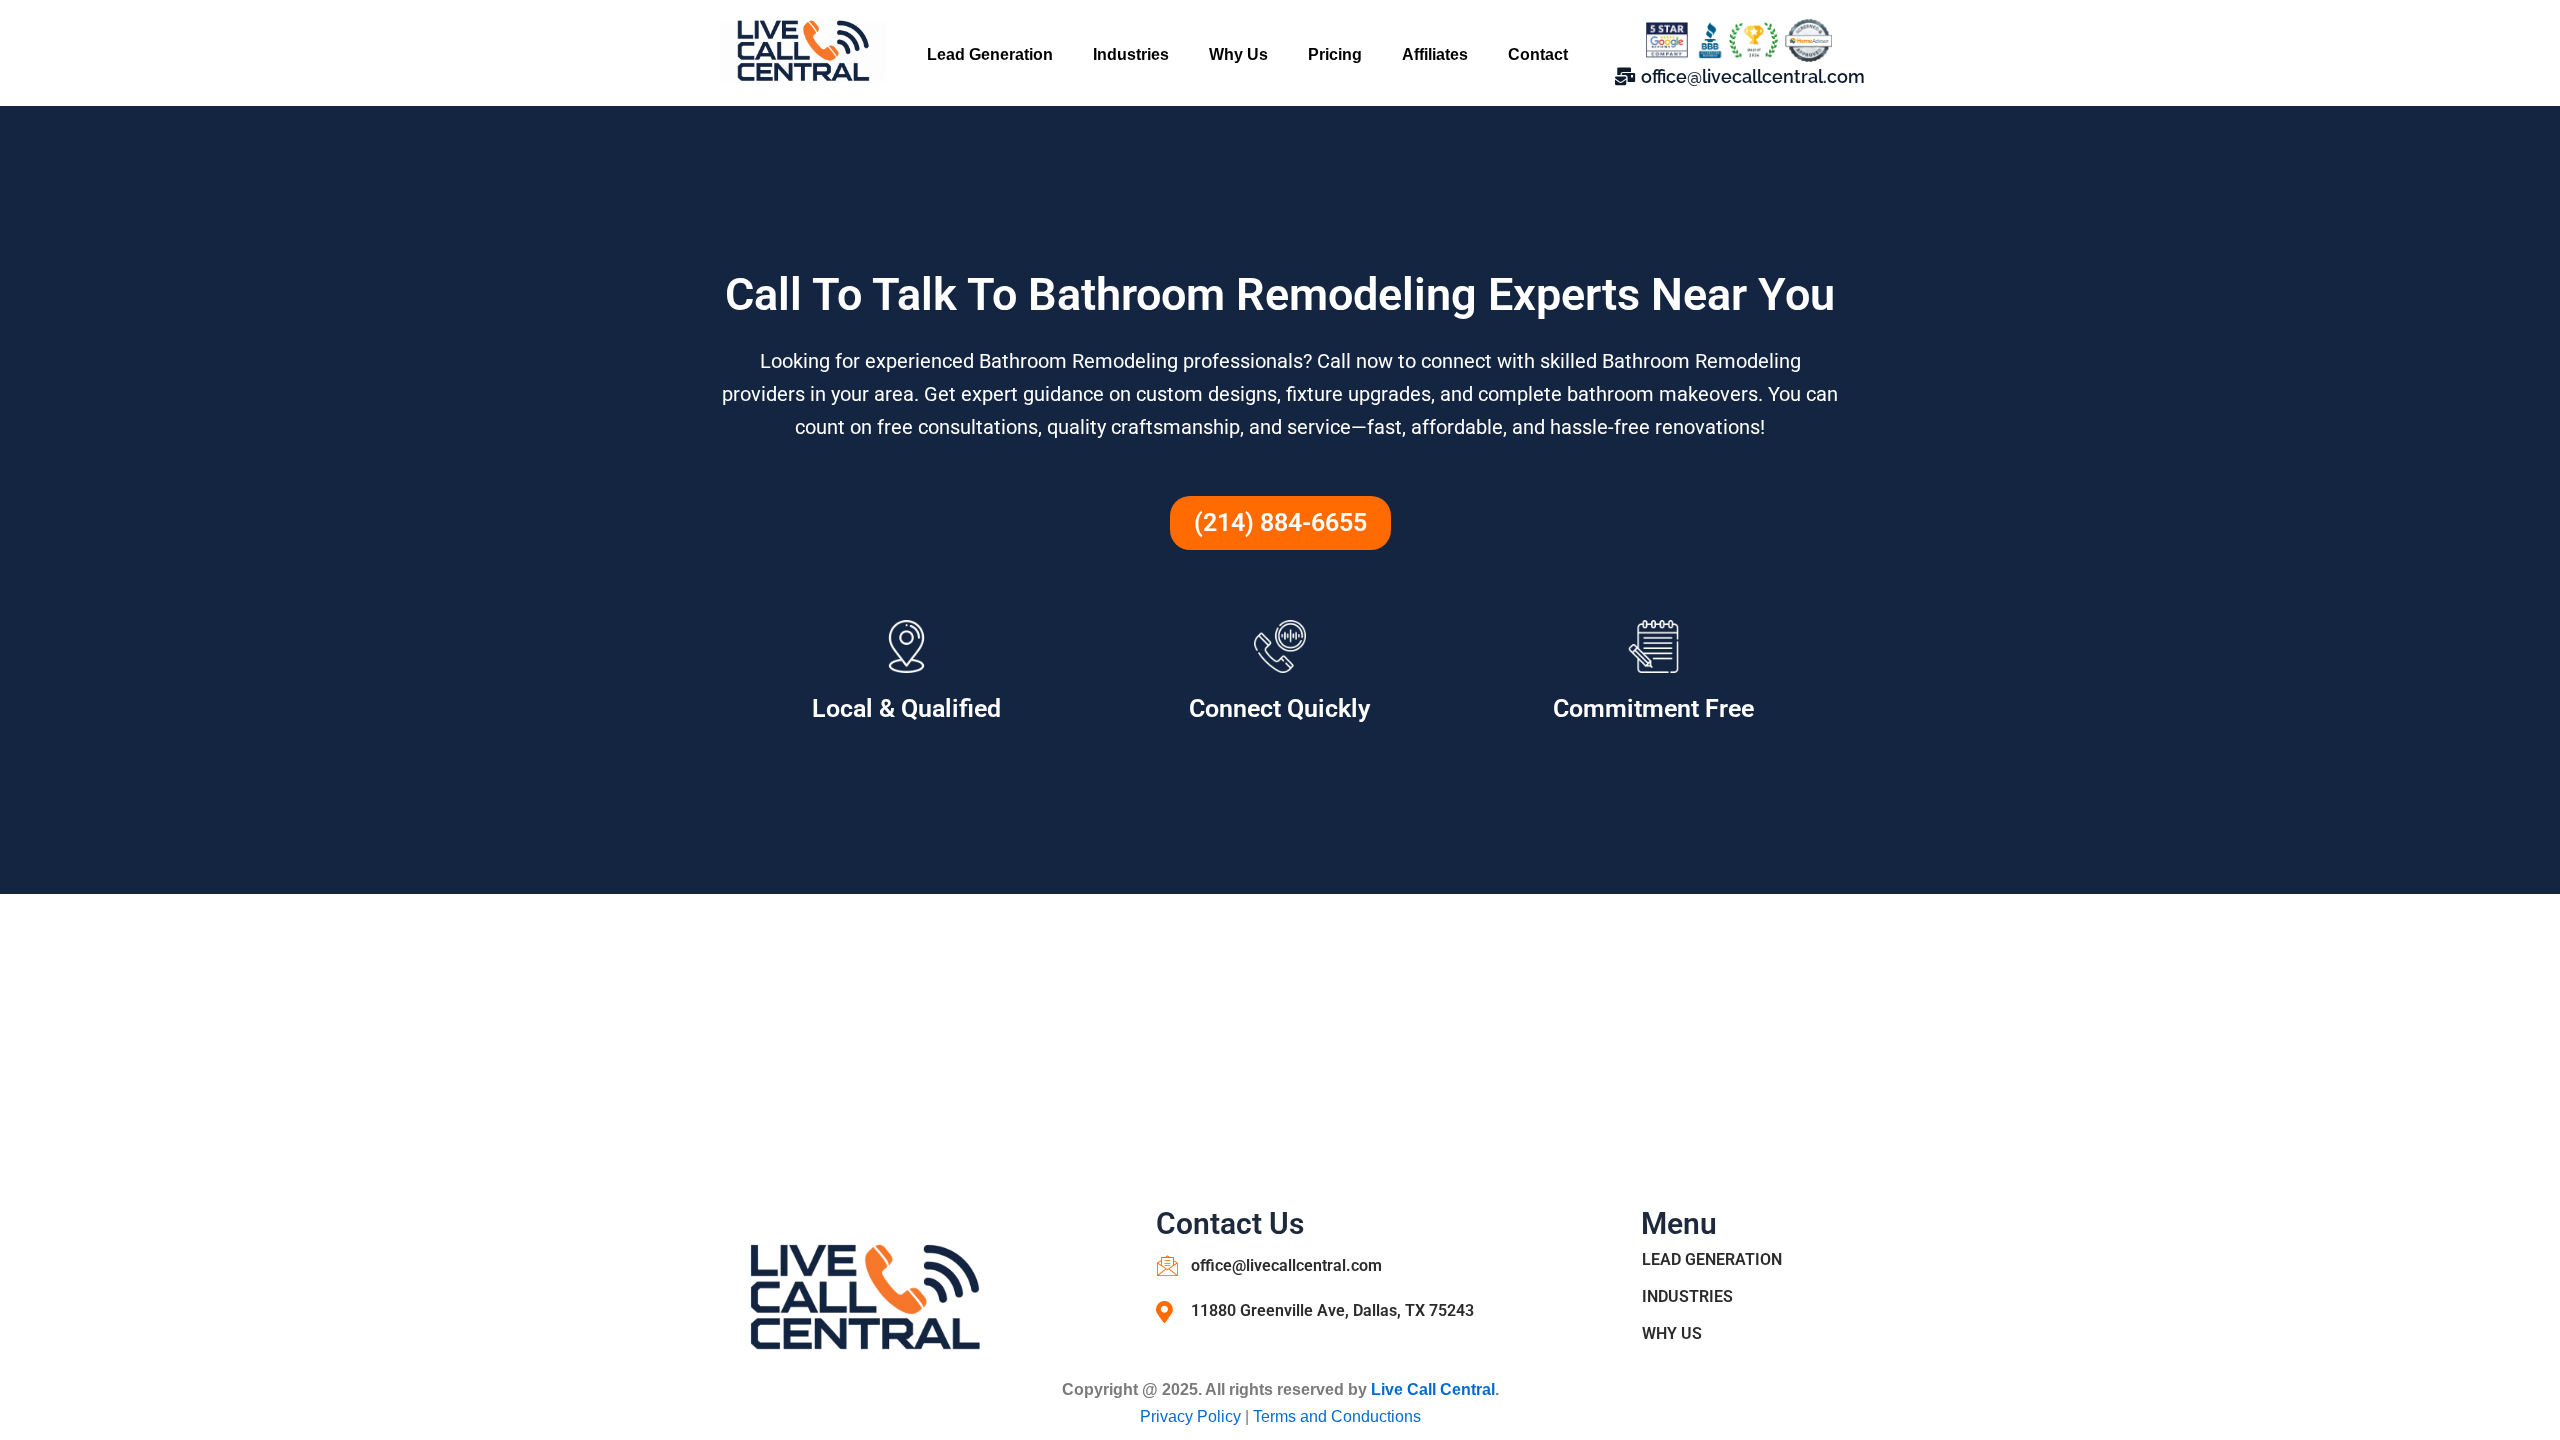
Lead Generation (990, 54)
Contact (1538, 54)
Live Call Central (1433, 1389)
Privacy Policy (1192, 1416)
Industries (1131, 54)
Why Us (1238, 54)
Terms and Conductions (1337, 1416)
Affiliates (1435, 54)
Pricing (1335, 54)
